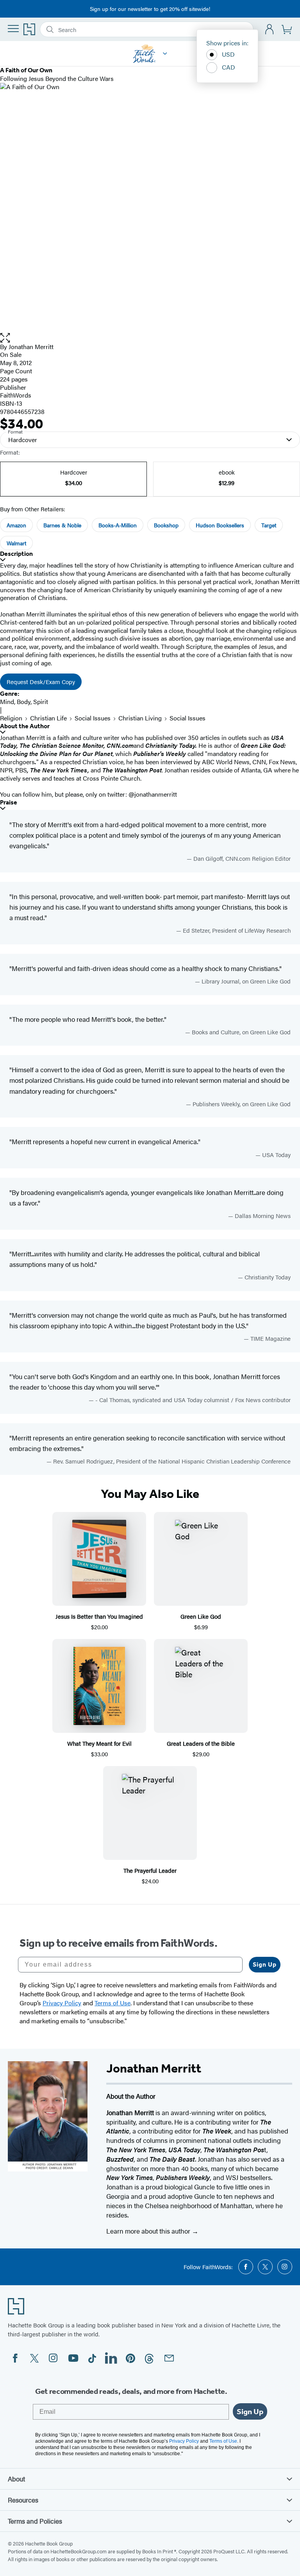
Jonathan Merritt (31, 347)
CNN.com (120, 745)
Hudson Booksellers (220, 525)
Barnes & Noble (62, 525)
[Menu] (13, 29)
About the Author (25, 726)
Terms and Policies (35, 2521)
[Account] (270, 30)
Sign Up (265, 1964)
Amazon (16, 525)
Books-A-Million (118, 525)
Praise (9, 802)
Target (269, 525)
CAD (229, 67)
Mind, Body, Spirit (24, 701)
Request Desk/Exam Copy (41, 682)
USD (228, 54)
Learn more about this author (149, 2231)
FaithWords (16, 395)
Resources (23, 2500)
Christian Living (140, 718)
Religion (11, 718)
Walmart (16, 543)
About (16, 2479)
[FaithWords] (165, 54)
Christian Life (48, 718)
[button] (150, 338)
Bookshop (166, 525)
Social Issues (93, 718)
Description (16, 554)
